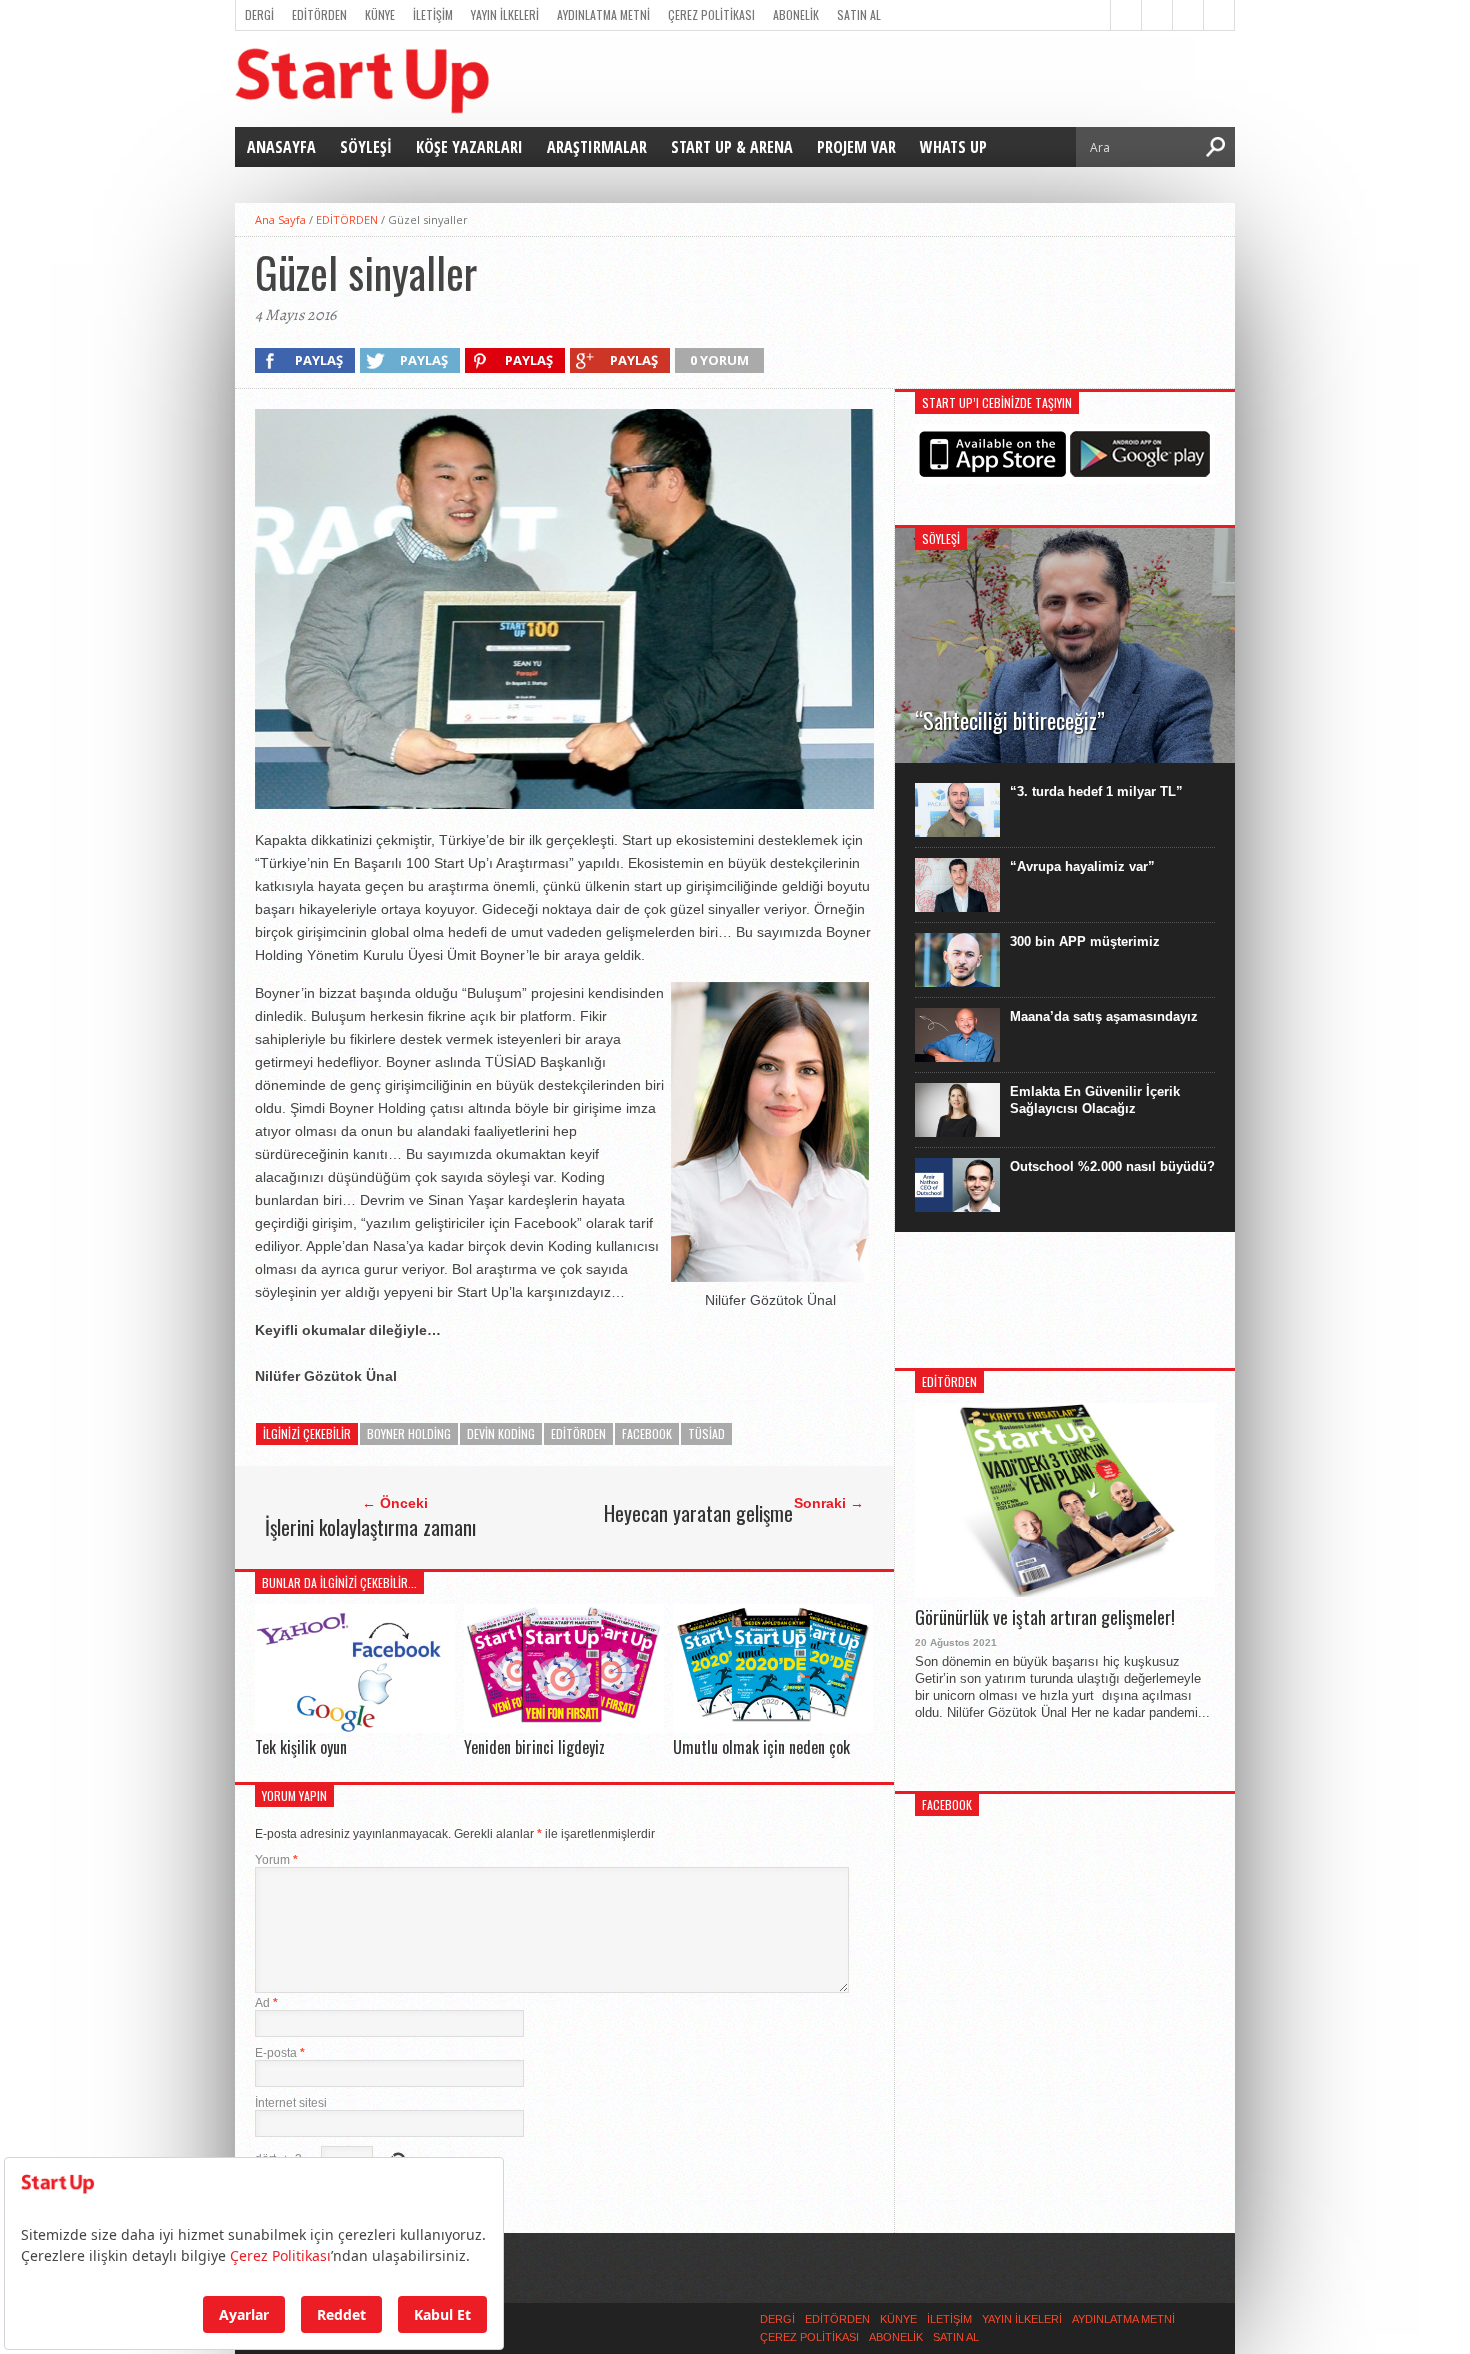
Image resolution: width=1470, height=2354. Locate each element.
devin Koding (501, 1433)
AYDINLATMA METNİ (603, 14)
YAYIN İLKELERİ (505, 14)
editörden (578, 1433)
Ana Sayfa (280, 219)
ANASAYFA (281, 147)
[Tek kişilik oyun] (355, 1727)
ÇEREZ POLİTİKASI (711, 14)
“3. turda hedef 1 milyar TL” (1096, 791)
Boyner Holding (409, 1433)
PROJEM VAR (856, 147)
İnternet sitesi (291, 2103)
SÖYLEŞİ (366, 147)
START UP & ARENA (732, 147)
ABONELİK (796, 14)
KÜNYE (380, 14)
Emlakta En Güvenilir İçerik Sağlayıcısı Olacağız (1095, 1100)
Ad (266, 2003)
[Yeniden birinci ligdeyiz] (564, 1727)
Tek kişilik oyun (301, 1747)
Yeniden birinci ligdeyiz (534, 1747)
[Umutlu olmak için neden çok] (773, 1727)
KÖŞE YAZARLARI (469, 147)
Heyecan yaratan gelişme (698, 1513)
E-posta (280, 2053)
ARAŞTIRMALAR (597, 147)
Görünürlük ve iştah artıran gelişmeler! (1045, 1618)
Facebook (647, 1433)
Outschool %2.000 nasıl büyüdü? (1112, 1166)
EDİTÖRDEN (319, 14)
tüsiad (706, 1433)
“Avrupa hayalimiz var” (1082, 866)
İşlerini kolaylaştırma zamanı (370, 1527)
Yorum (276, 1860)
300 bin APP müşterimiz (1085, 941)
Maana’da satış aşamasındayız (1104, 1016)
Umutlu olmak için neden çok (761, 1747)
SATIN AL (859, 14)
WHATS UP (953, 147)
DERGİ (259, 14)
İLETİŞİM (433, 14)
